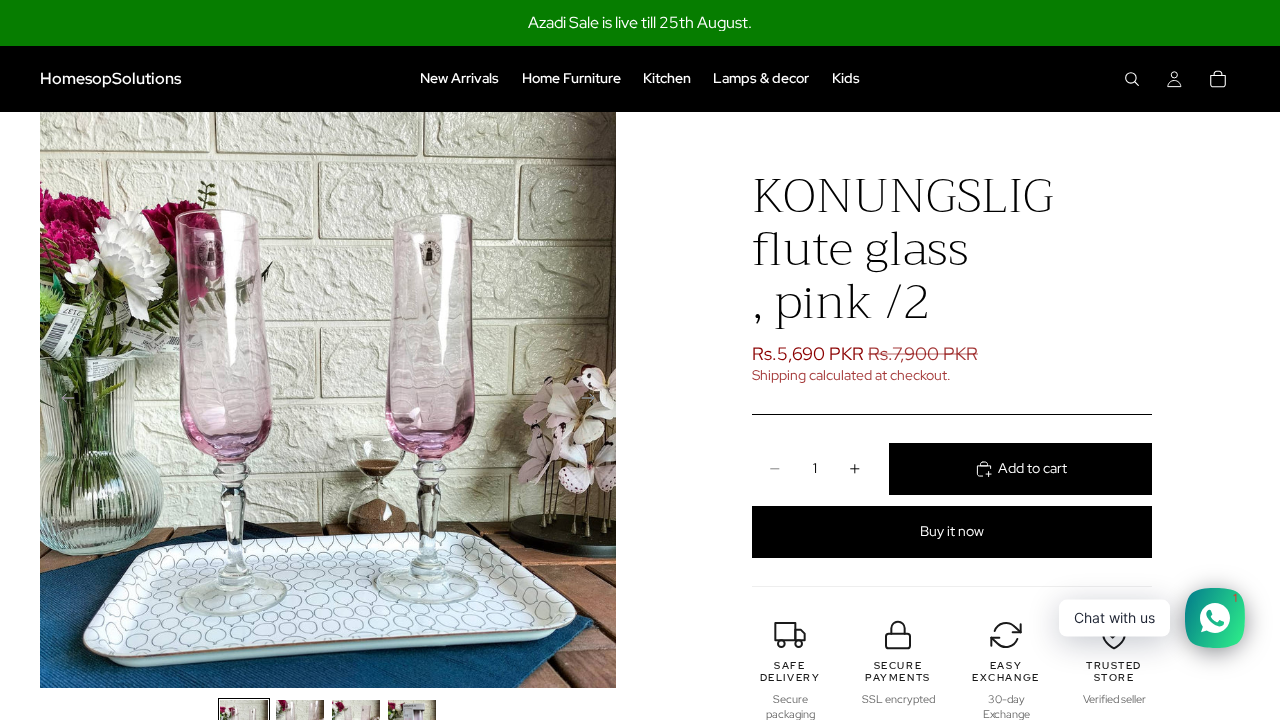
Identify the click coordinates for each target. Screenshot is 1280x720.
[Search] (1132, 79)
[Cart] (1218, 79)
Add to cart (1032, 468)
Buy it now (952, 531)
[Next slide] (594, 400)
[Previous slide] (62, 400)
